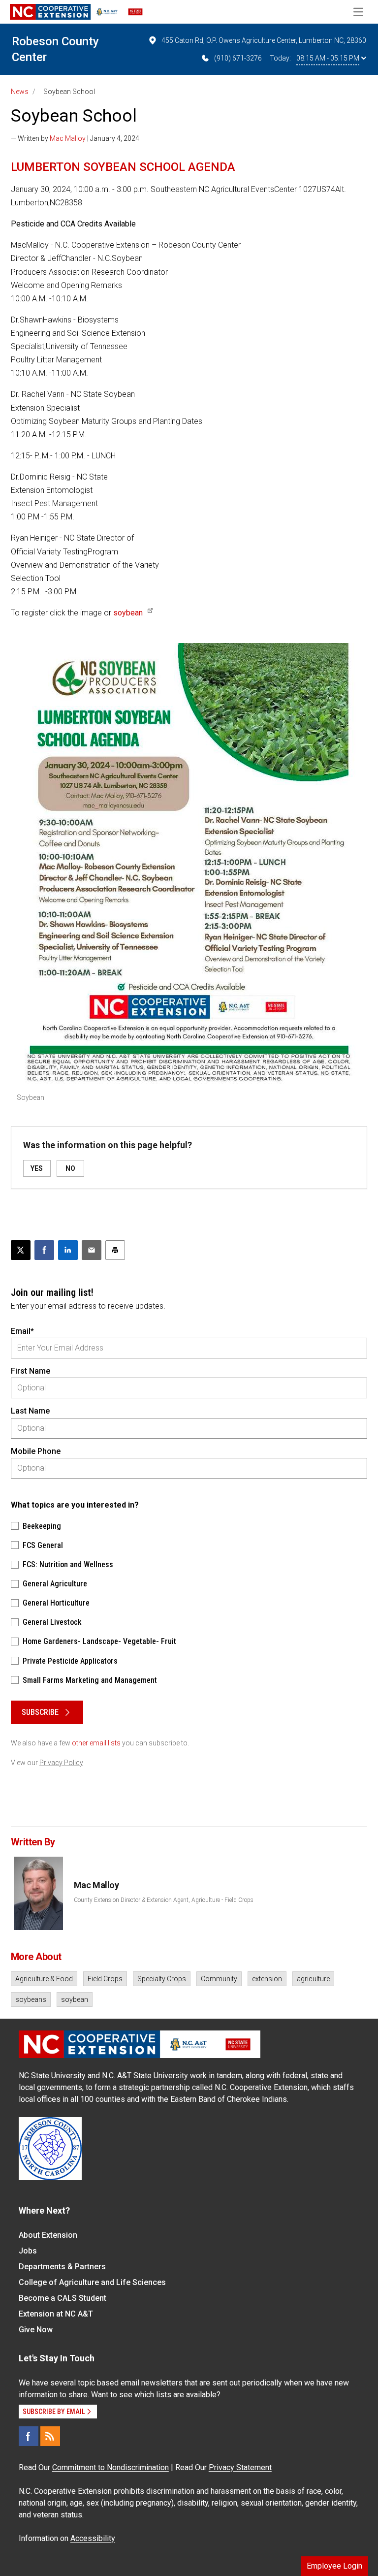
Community (219, 1979)
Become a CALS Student (63, 2298)
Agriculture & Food (44, 1979)
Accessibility (93, 2538)
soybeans (31, 1999)
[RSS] (50, 2436)
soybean (128, 613)
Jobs (28, 2251)
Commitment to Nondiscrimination (110, 2467)
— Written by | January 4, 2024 (75, 138)
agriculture (313, 1979)
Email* (22, 1331)
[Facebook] (29, 2436)
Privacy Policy (61, 1763)
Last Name (30, 1411)
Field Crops (105, 1979)
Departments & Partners (62, 2267)
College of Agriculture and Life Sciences (92, 2282)
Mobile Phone (36, 1451)
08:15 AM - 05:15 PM (328, 58)
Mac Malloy (68, 138)
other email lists (96, 1743)
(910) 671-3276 (238, 58)
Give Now (36, 2330)
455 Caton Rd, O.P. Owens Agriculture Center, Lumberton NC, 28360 (264, 40)
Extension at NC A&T (56, 2314)
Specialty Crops (162, 1979)
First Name (31, 1371)
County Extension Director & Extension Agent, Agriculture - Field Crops (164, 1900)
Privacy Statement (240, 2467)
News (20, 92)
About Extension (48, 2235)
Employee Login (334, 2566)
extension (267, 1979)
